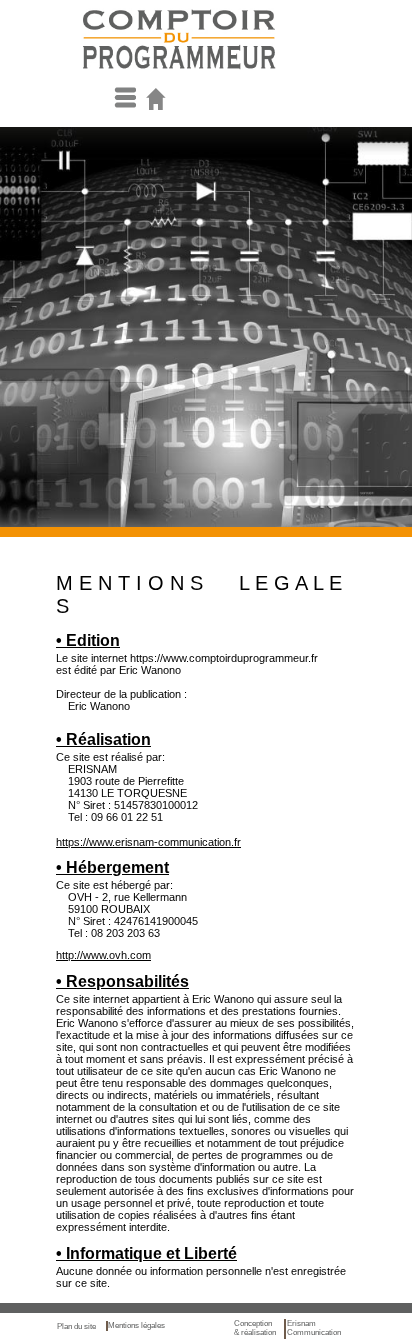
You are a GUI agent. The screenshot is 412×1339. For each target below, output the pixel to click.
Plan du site (79, 1326)
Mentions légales (136, 1325)
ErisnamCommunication (314, 1328)
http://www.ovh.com (103, 955)
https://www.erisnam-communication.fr (148, 842)
